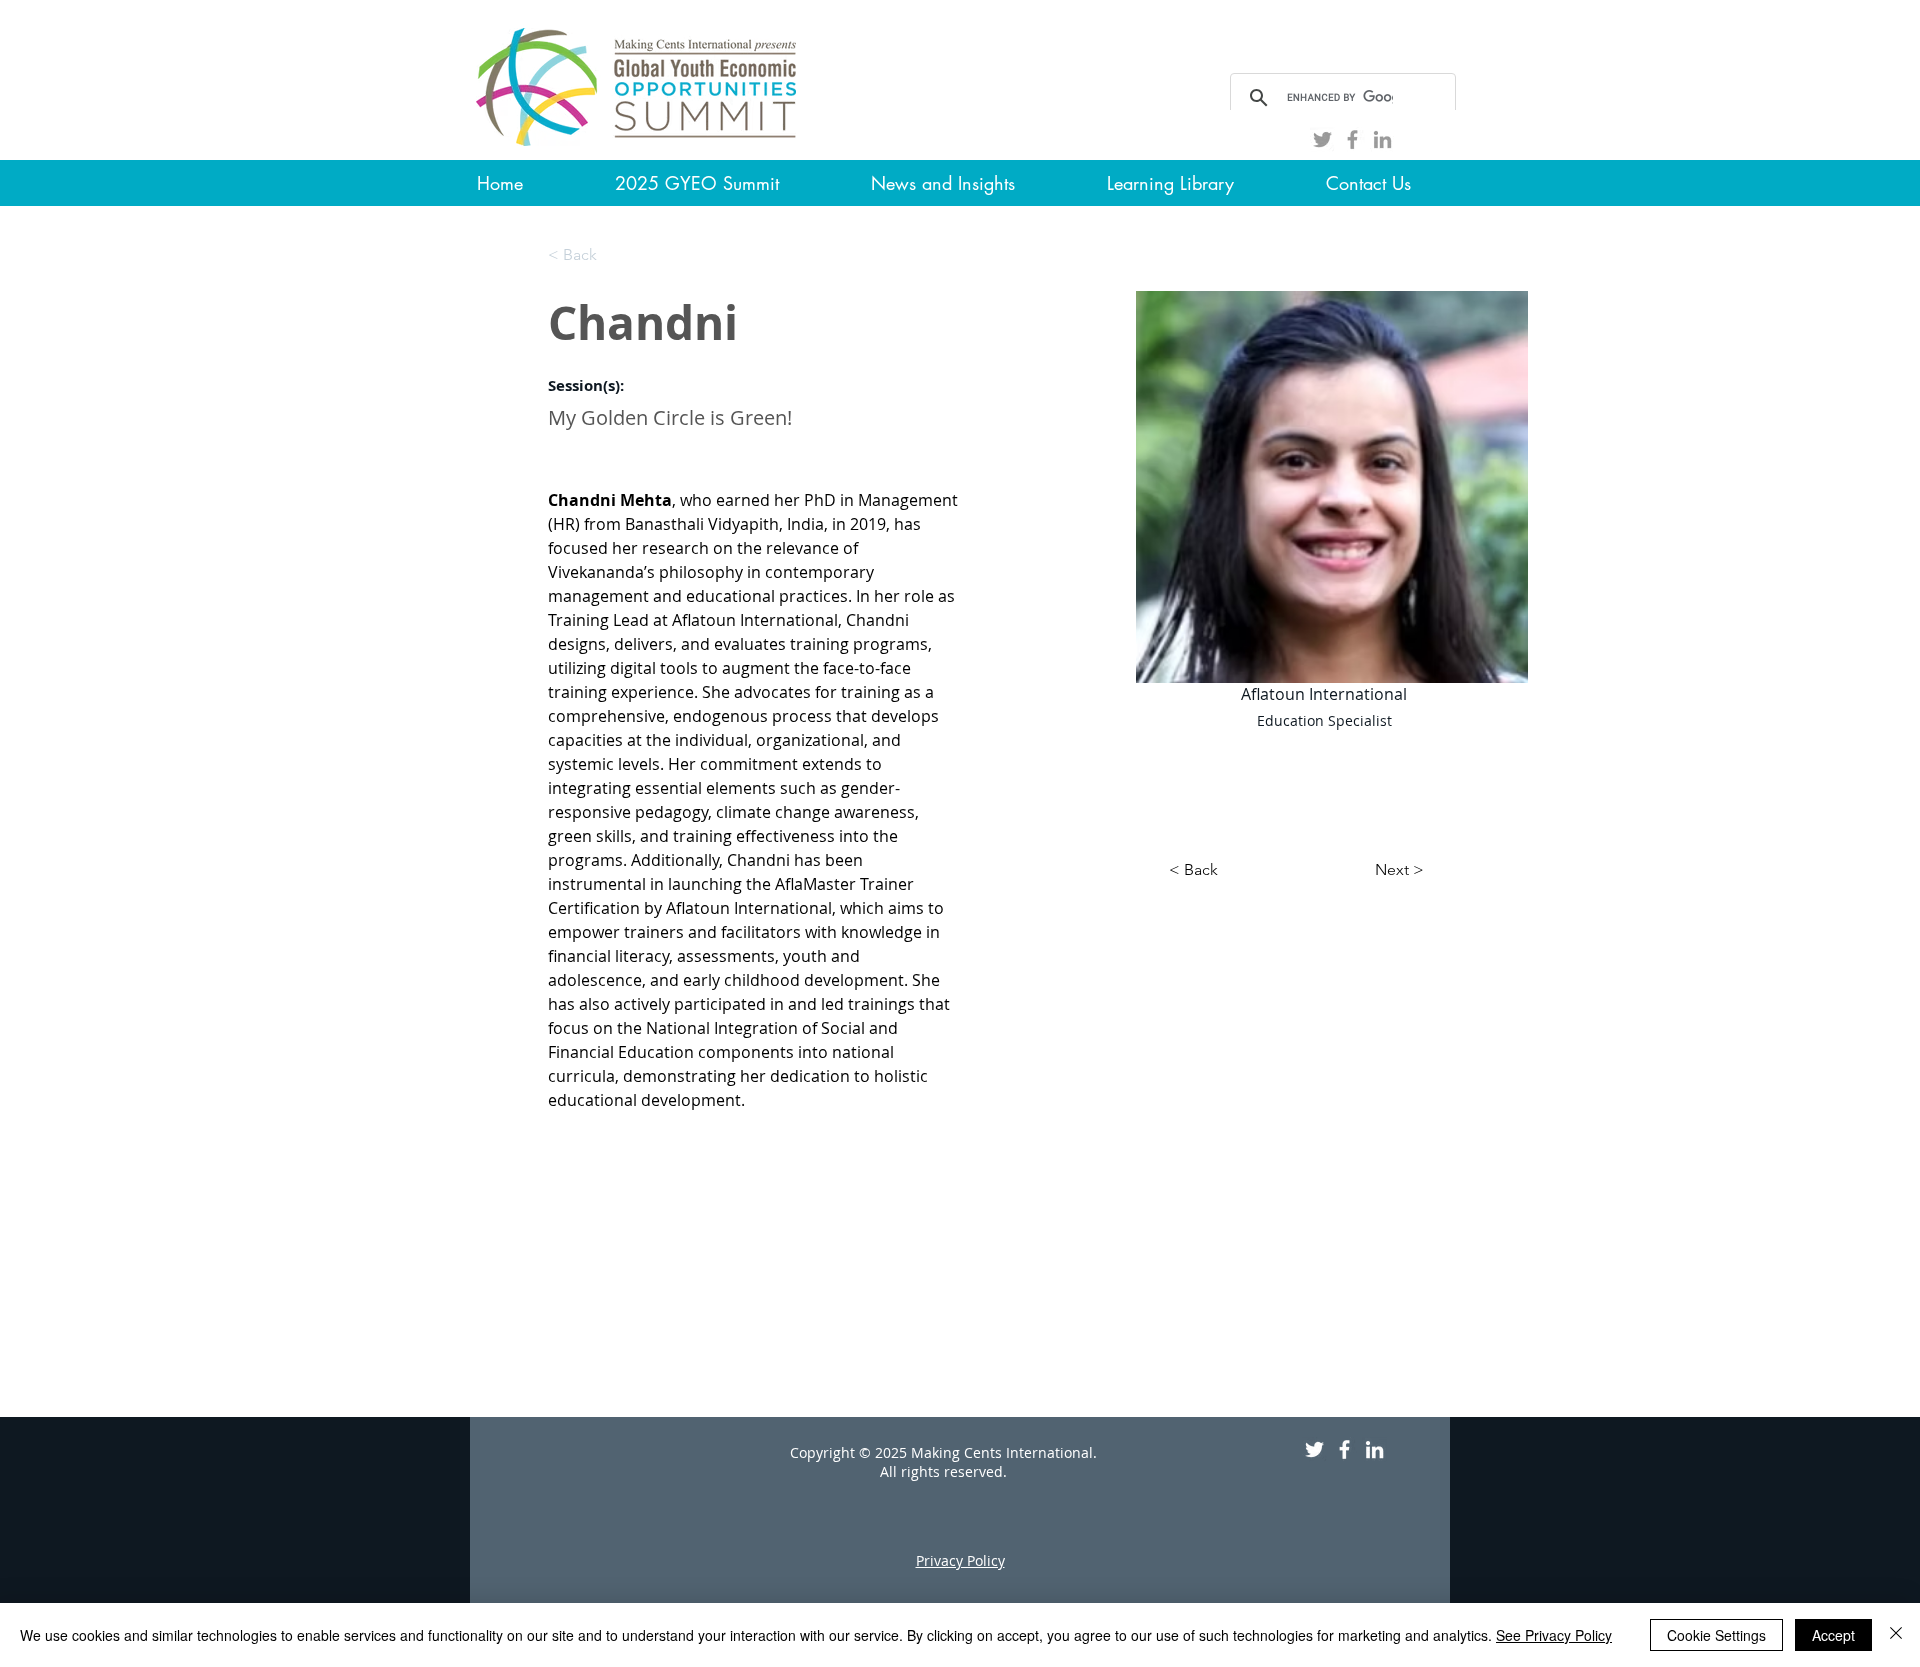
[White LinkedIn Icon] (1374, 1449)
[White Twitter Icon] (1314, 1449)
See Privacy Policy (1554, 1635)
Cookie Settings (1716, 1635)
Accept (1833, 1635)
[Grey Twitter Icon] (1322, 139)
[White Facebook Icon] (1344, 1449)
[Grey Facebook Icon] (1352, 139)
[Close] (1896, 1635)
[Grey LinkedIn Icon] (1382, 139)
